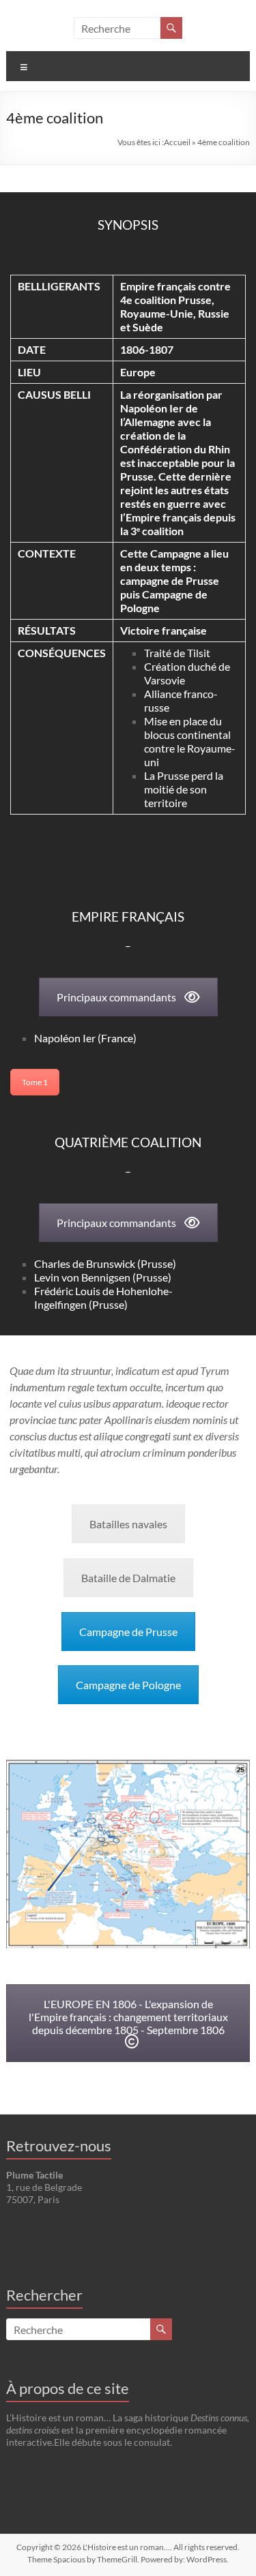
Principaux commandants (116, 997)
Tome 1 (35, 1082)
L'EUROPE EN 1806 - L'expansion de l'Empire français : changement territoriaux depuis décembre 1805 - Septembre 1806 (128, 2017)
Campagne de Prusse (128, 1632)
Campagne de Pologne (128, 1685)
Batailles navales (128, 1524)
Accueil (177, 142)
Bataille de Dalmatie (128, 1578)
